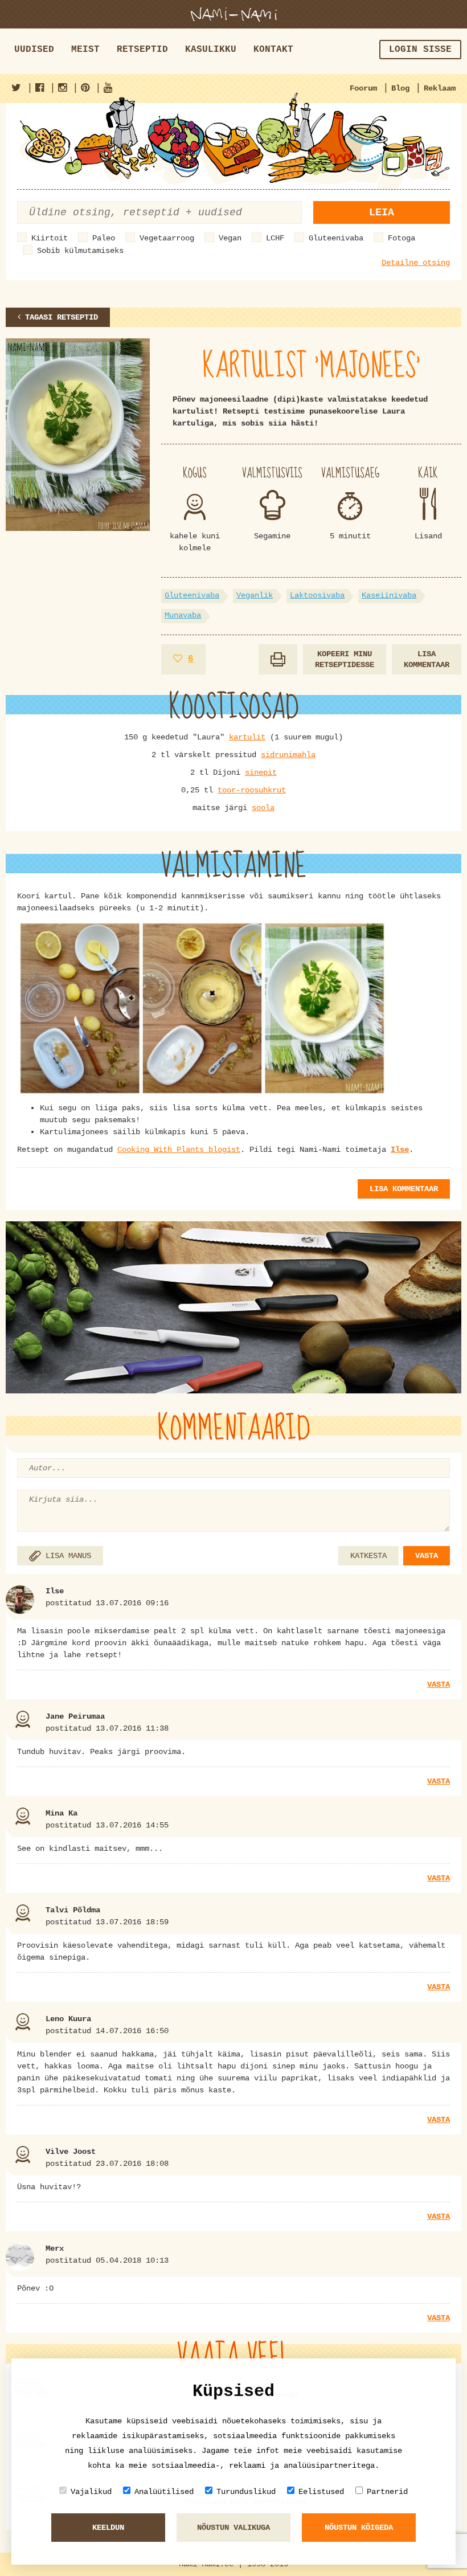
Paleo (104, 238)
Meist (85, 50)
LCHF (275, 238)
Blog (400, 88)
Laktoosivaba (317, 595)
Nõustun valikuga (233, 2528)
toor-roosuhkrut (252, 790)
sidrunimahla (288, 755)
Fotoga (402, 238)
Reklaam (440, 88)
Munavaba (183, 615)
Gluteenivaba (336, 238)
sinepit (261, 772)
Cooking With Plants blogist (179, 1150)
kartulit (247, 737)
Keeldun (108, 2528)
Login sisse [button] (420, 50)
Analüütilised (164, 2492)
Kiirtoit (50, 238)
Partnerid (387, 2492)
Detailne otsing (416, 263)
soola (263, 808)
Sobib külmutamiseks (80, 251)
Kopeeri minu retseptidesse (345, 659)
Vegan (230, 238)
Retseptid (142, 50)
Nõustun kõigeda (359, 2528)
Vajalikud (91, 2492)
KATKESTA (368, 1556)
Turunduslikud (246, 2492)
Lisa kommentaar (427, 659)
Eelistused (321, 2492)
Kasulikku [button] (211, 50)
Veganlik (255, 595)
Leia (382, 212)
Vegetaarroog (167, 238)
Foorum (363, 88)
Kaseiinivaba (389, 595)
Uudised (34, 50)
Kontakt (273, 50)
